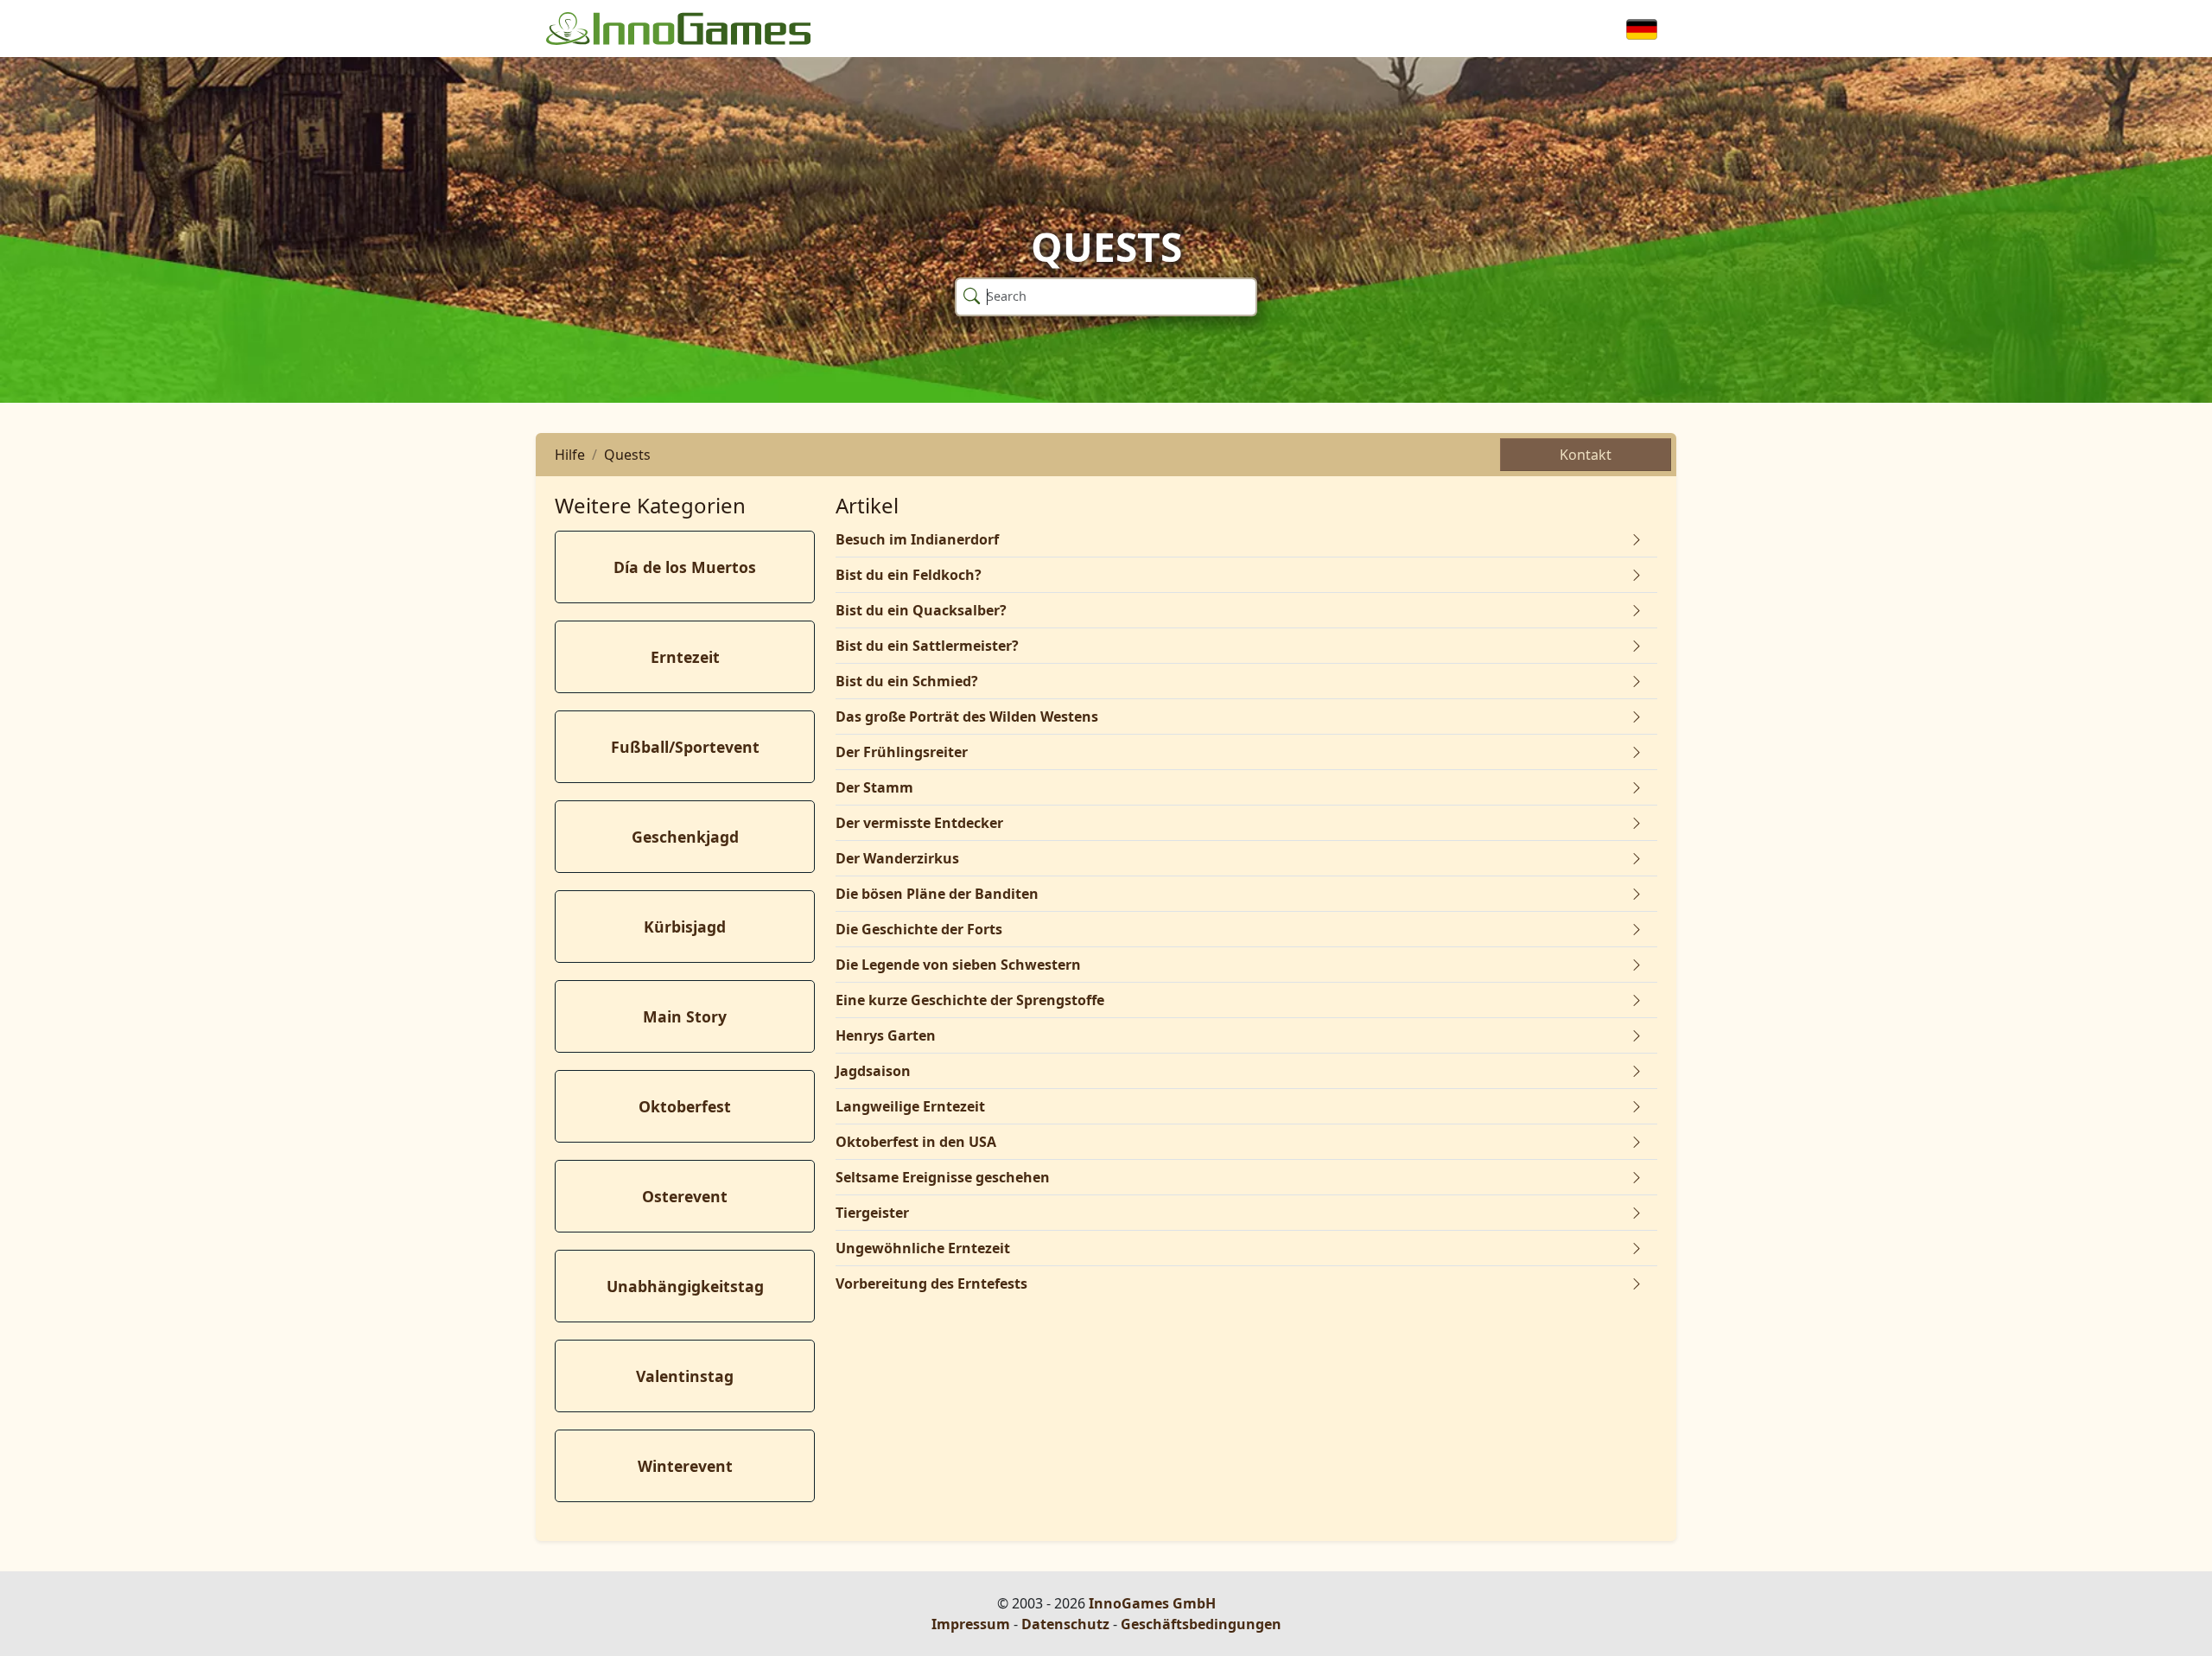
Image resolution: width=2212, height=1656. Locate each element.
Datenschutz (1065, 1624)
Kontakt (1586, 455)
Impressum (971, 1624)
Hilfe (570, 455)
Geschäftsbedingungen (1201, 1624)
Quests (627, 455)
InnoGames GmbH (1152, 1603)
